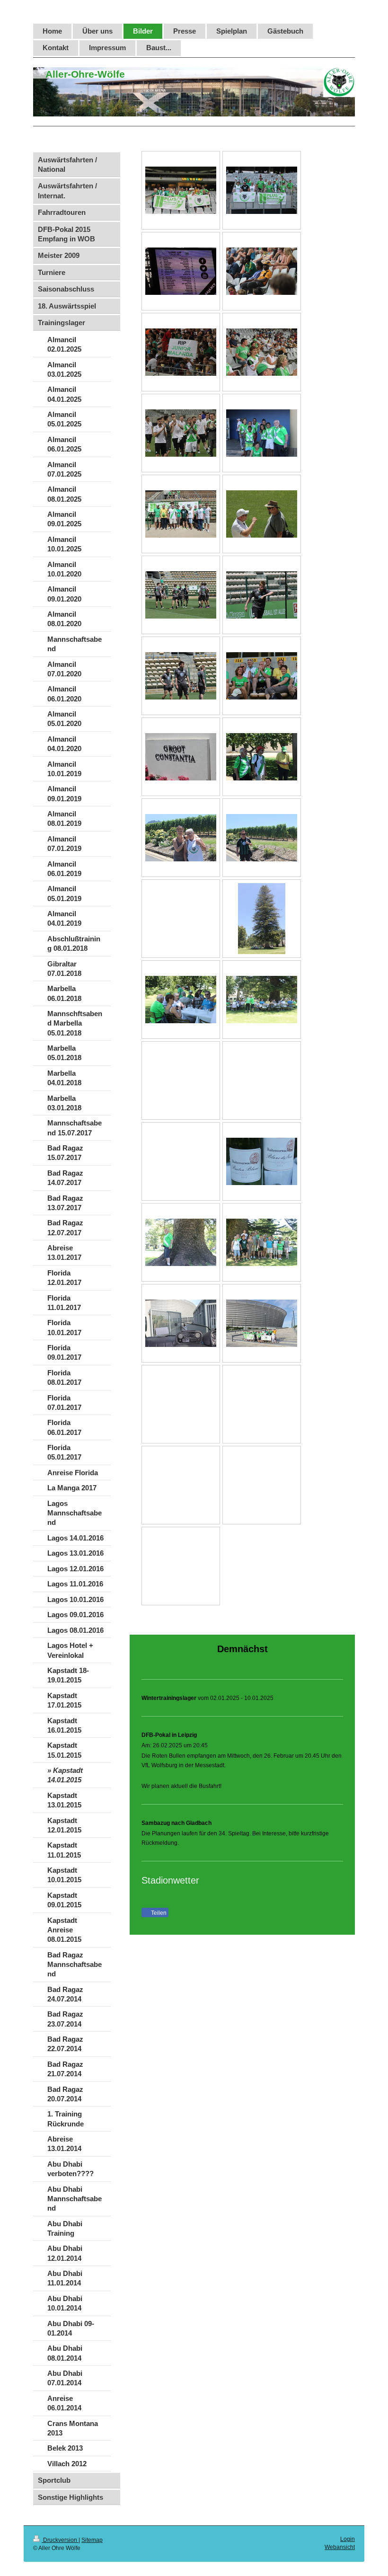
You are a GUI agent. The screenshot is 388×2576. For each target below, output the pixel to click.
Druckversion (60, 2540)
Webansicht (340, 2547)
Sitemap (92, 2540)
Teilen (158, 1913)
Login (348, 2539)
